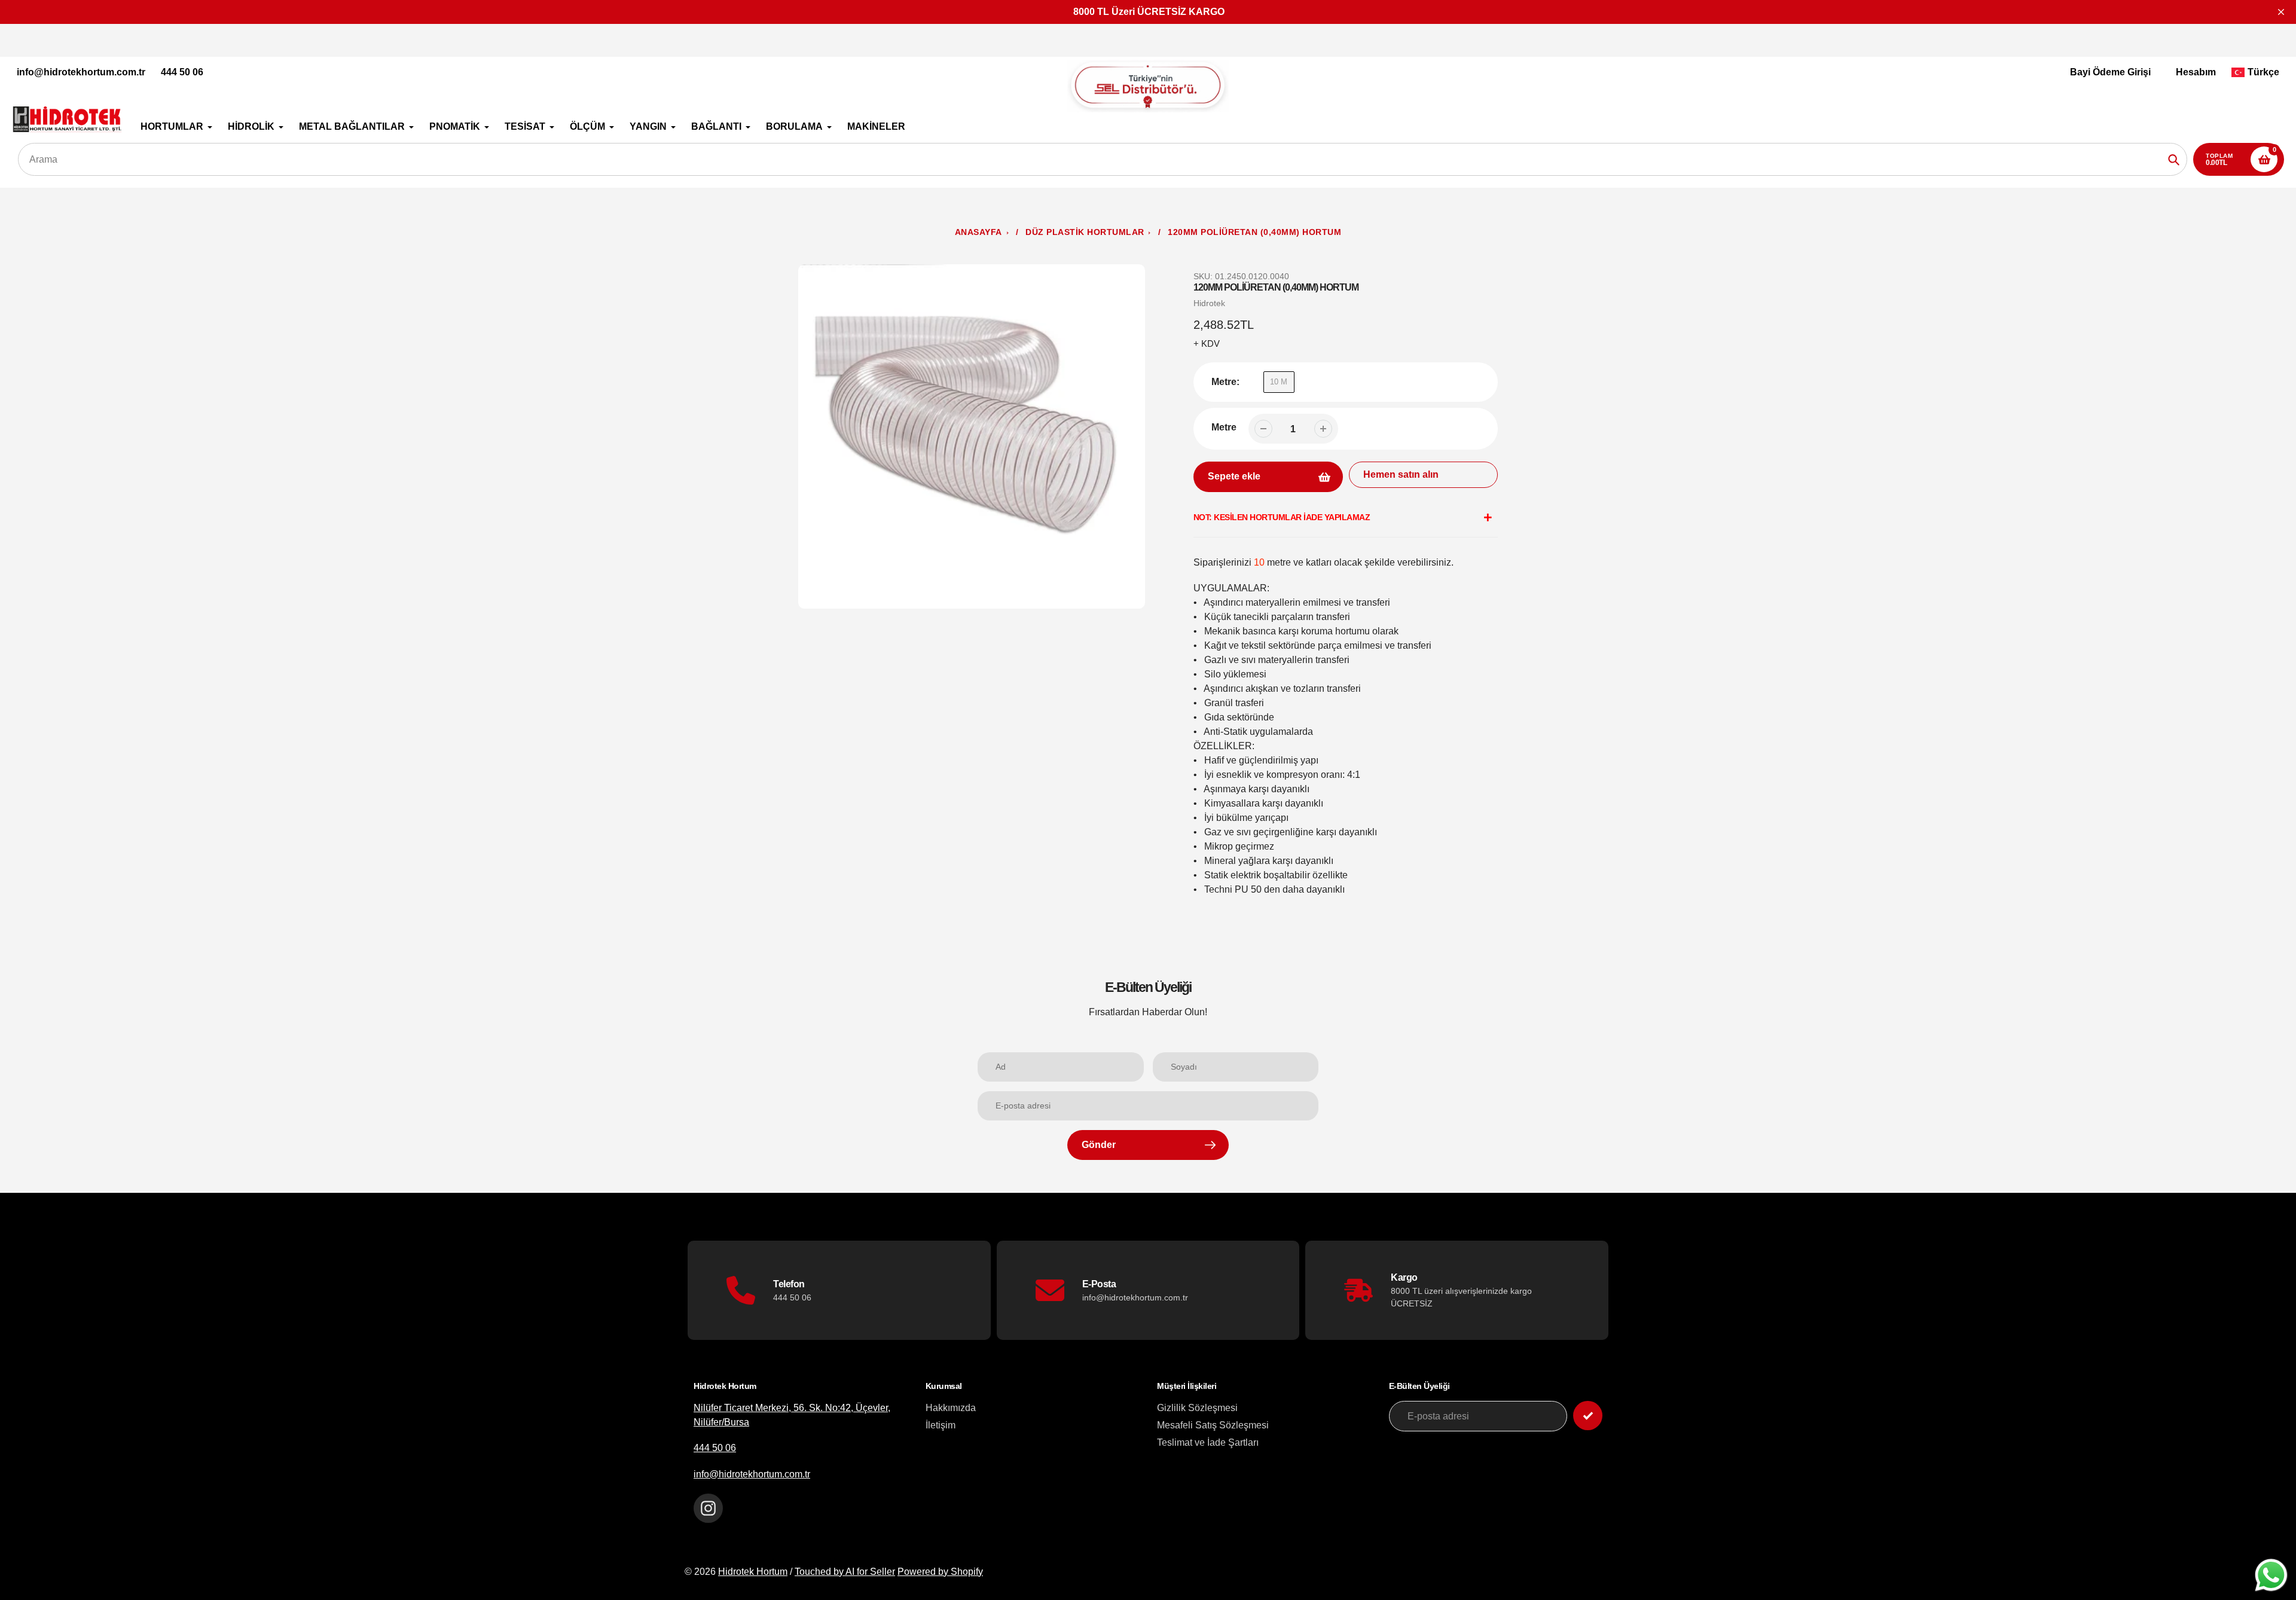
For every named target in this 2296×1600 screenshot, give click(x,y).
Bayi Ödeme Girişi (2110, 72)
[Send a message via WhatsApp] (2271, 1575)
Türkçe (2263, 72)
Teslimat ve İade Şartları (1208, 1442)
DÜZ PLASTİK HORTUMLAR (1085, 232)
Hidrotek (1209, 303)
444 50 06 (182, 72)
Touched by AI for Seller (845, 1572)
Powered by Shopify (940, 1572)
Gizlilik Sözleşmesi (1197, 1408)
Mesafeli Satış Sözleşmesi (1213, 1425)
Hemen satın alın (1401, 474)
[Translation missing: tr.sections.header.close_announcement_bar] (2281, 12)
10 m (1279, 382)
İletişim (941, 1425)
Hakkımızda (951, 1408)
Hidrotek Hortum (753, 1572)
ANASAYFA (978, 232)
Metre (1224, 427)
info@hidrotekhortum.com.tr (81, 72)
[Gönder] (1588, 1416)
